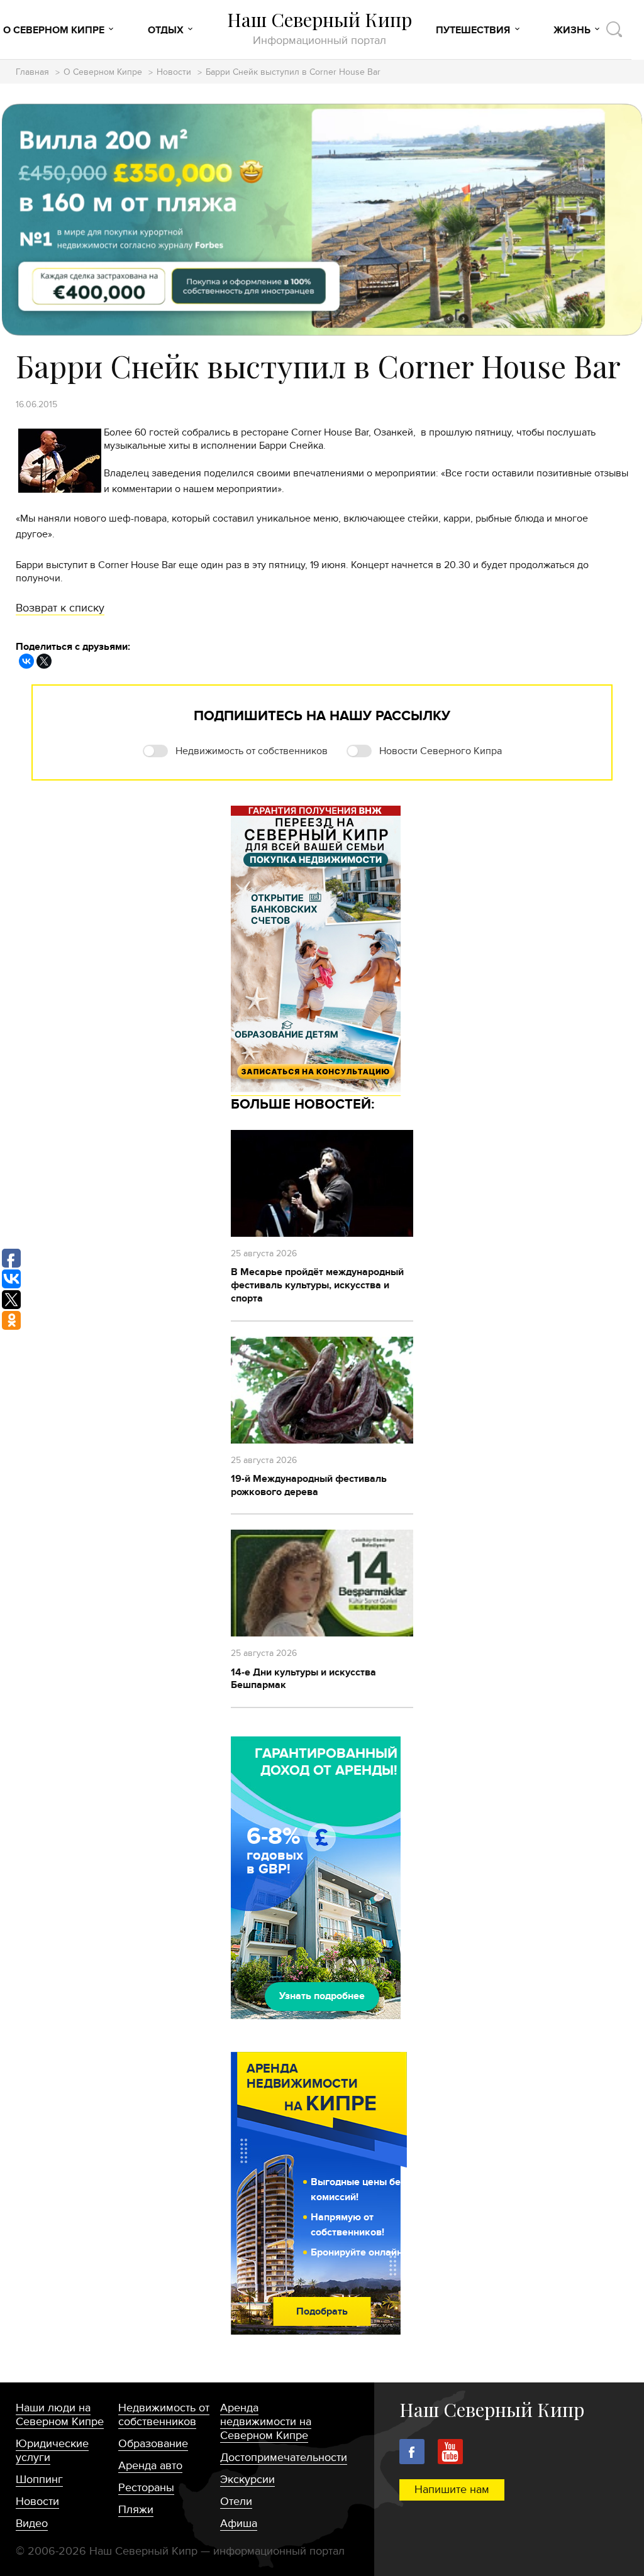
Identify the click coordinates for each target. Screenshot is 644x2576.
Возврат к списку (60, 608)
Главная (32, 73)
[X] (44, 661)
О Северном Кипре (54, 30)
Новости (174, 73)
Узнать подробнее (322, 1996)
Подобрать (322, 2311)
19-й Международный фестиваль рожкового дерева (309, 1485)
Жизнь (572, 30)
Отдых (166, 30)
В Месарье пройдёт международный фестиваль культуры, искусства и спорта (317, 1285)
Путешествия (473, 30)
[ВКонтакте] (26, 661)
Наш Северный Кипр (319, 28)
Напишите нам (452, 2490)
